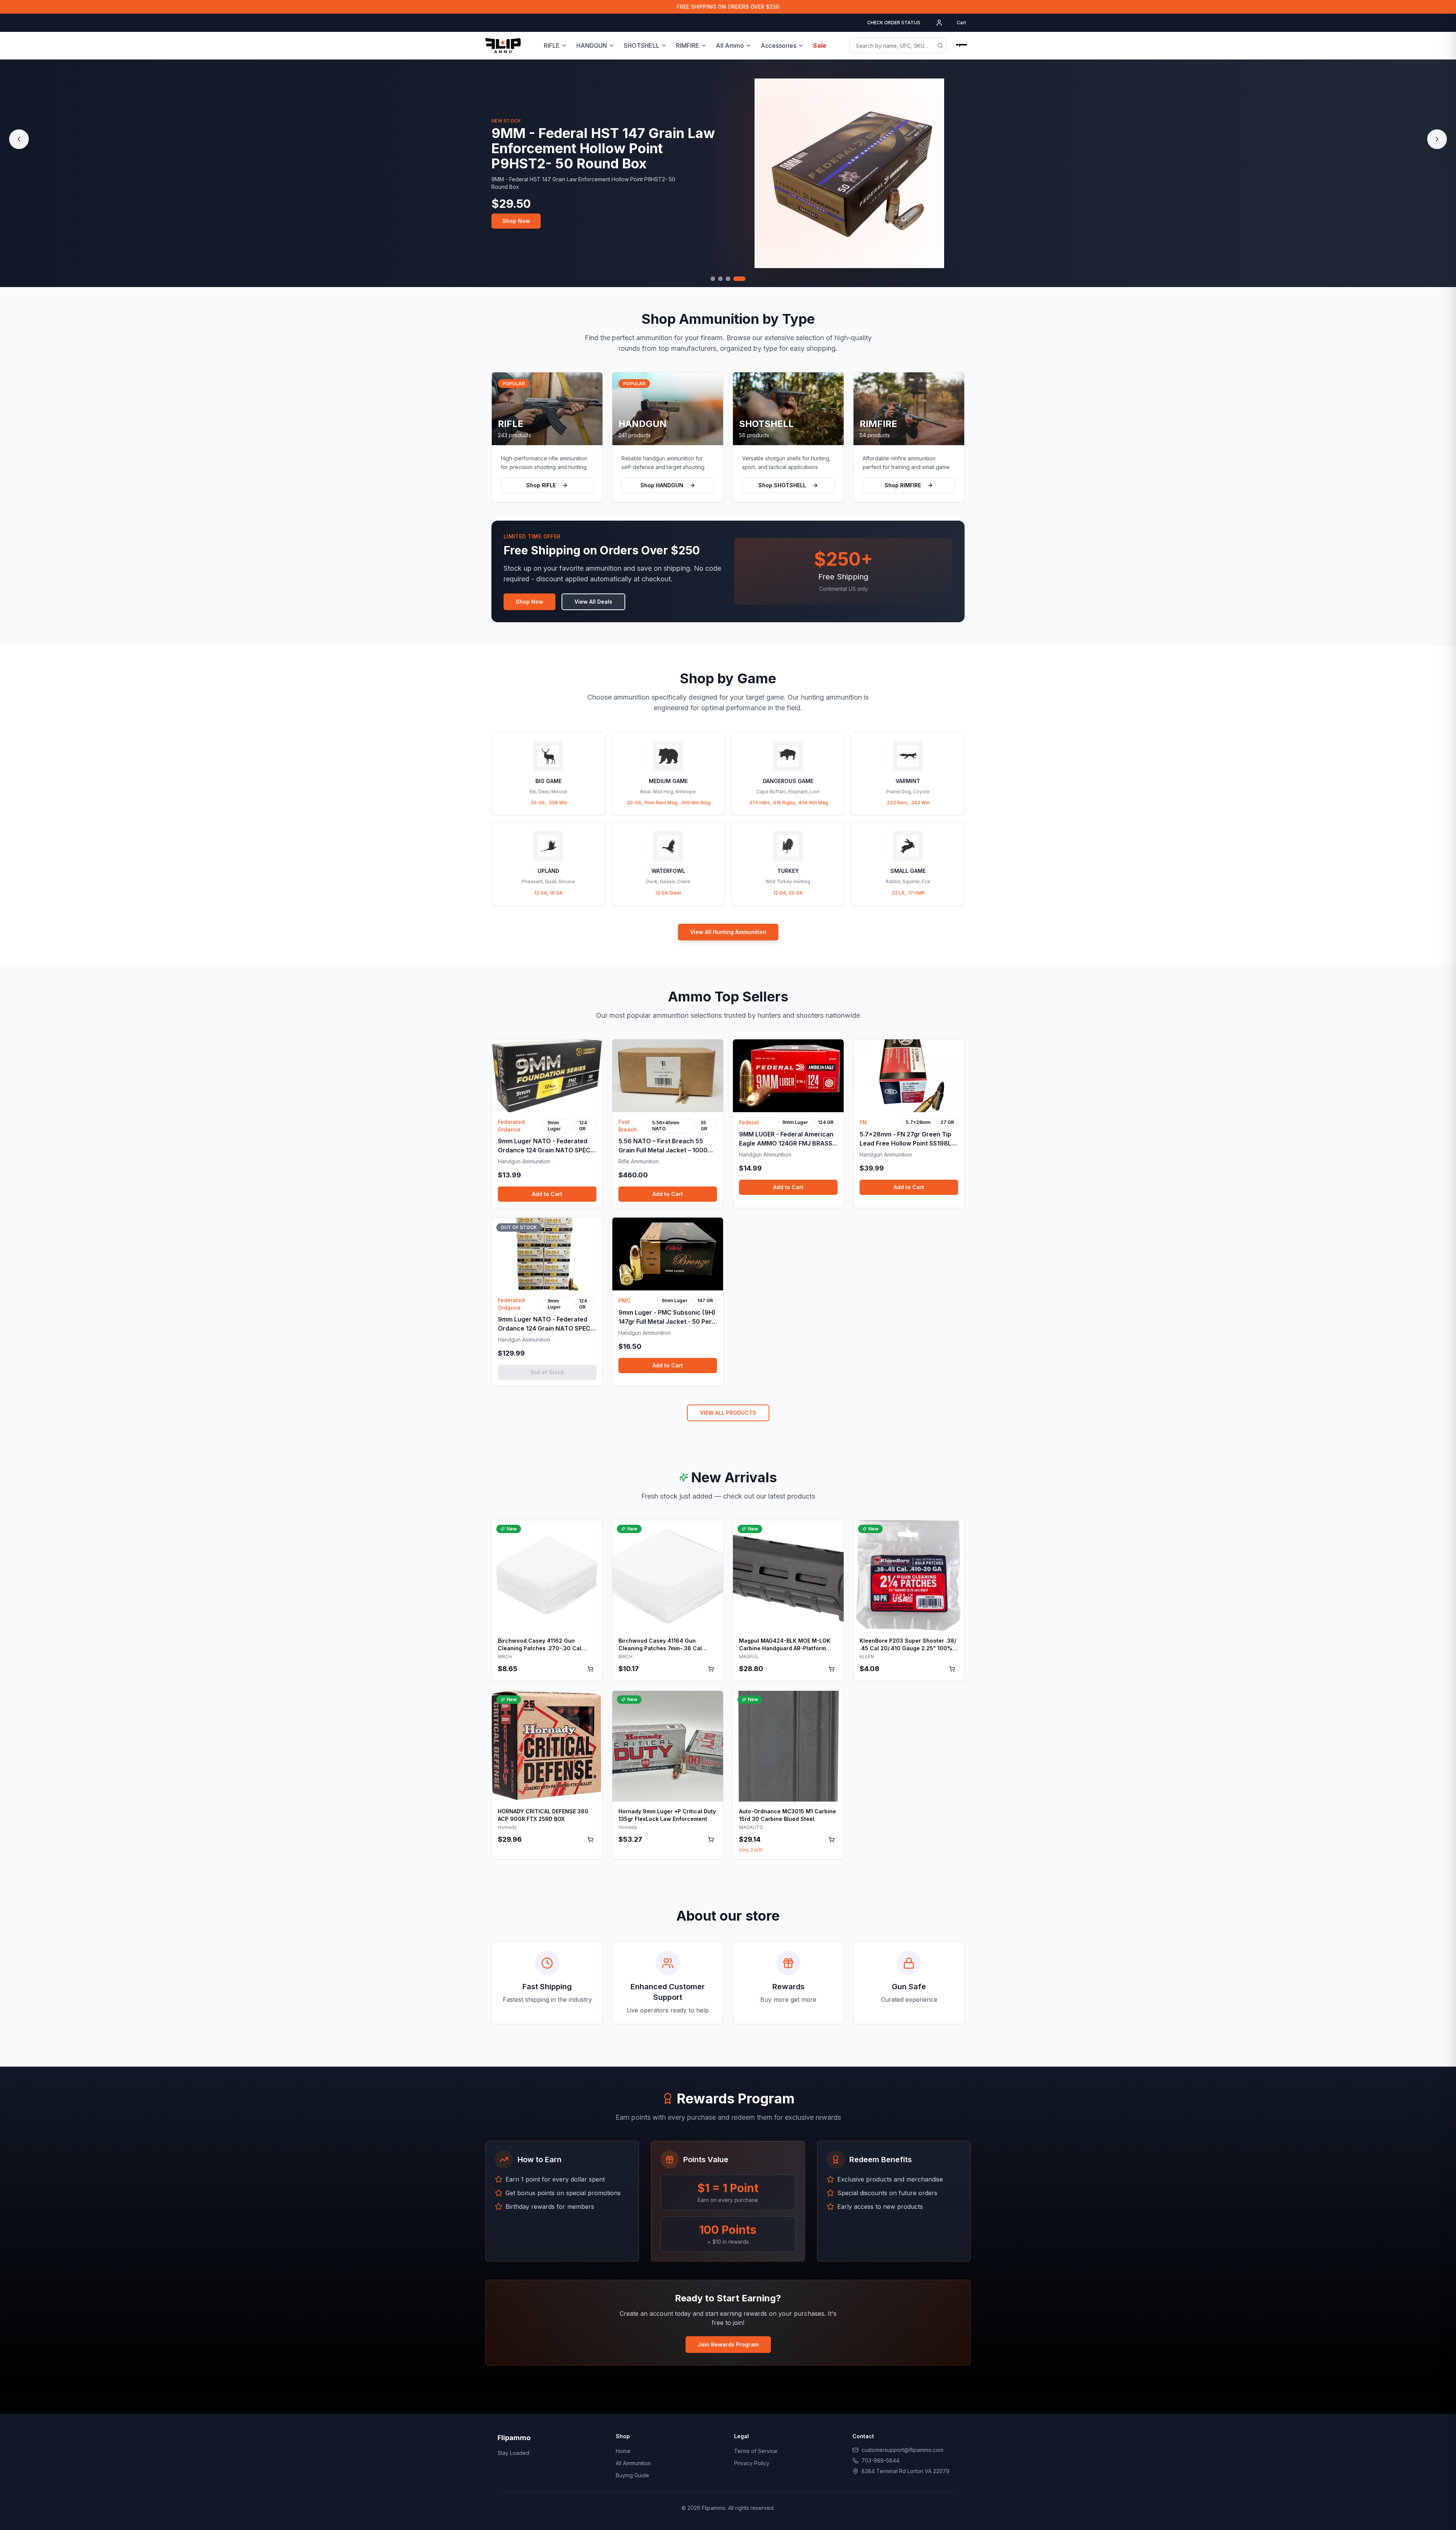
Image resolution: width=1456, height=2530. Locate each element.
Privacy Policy (752, 2463)
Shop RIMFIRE (903, 485)
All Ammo (730, 46)
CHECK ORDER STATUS (894, 23)
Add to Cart (547, 1194)
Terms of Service (756, 2451)
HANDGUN (592, 46)
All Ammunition (633, 2463)
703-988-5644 (880, 2460)
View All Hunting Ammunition (728, 932)
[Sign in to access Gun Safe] (962, 46)
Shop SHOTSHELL (782, 485)
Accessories (778, 46)
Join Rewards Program (728, 2344)
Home (623, 2451)
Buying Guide (632, 2475)
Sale (820, 46)
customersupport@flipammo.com (902, 2450)
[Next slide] (1437, 139)
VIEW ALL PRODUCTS (728, 1413)
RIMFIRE (688, 46)
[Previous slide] (19, 139)
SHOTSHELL (642, 46)
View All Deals (593, 602)
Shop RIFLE (541, 485)
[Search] (940, 46)
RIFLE (552, 46)
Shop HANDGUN (662, 485)
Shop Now (516, 221)
